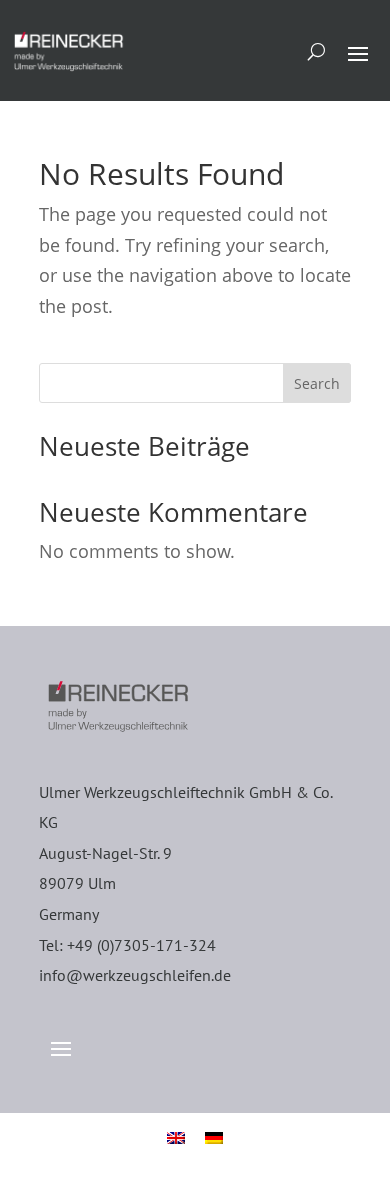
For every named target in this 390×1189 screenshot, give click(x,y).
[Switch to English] (176, 1136)
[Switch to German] (214, 1136)
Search (317, 383)
